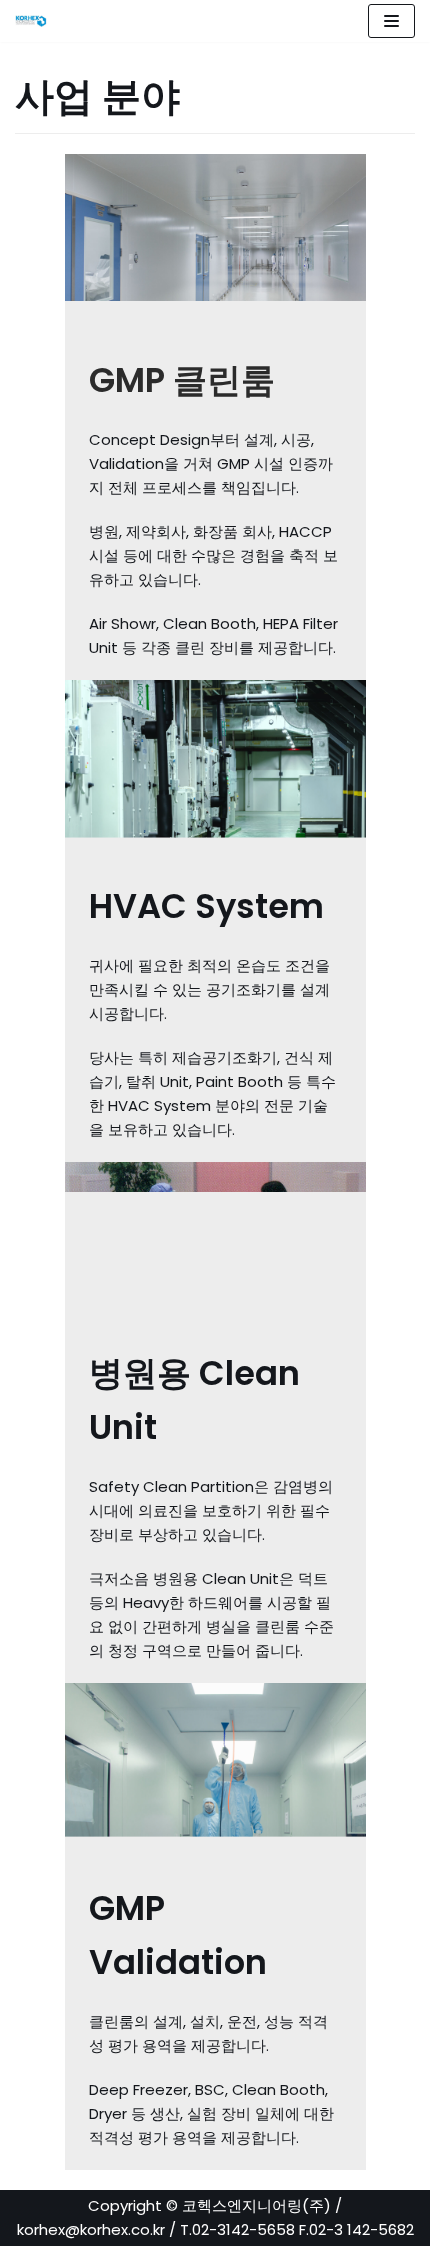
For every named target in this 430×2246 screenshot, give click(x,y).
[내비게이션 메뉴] (391, 21)
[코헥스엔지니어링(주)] (36, 21)
